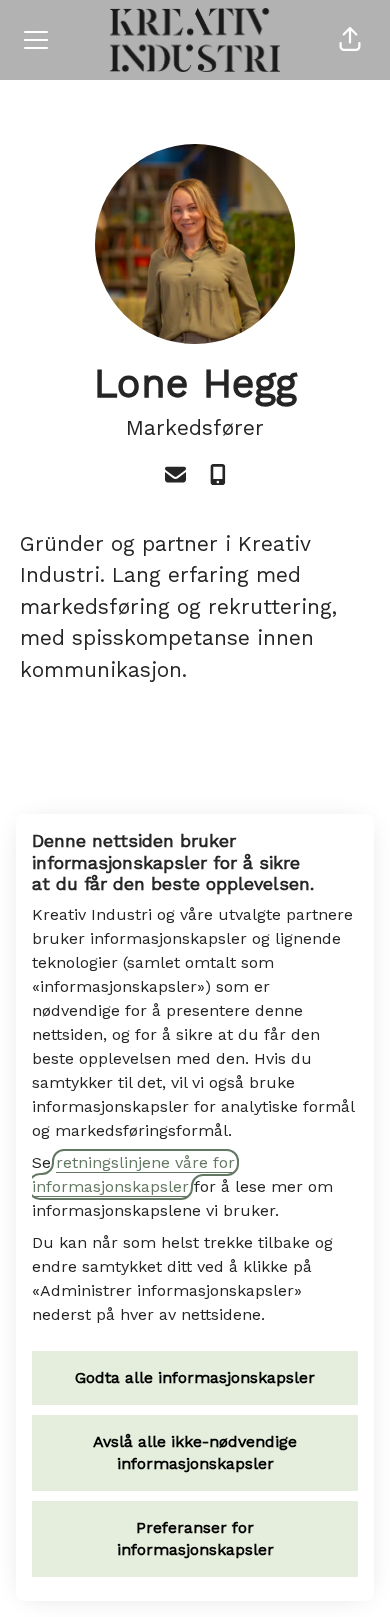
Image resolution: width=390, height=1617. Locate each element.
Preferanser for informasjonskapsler (195, 1538)
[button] (350, 40)
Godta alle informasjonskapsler (195, 1377)
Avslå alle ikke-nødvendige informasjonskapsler (195, 1452)
